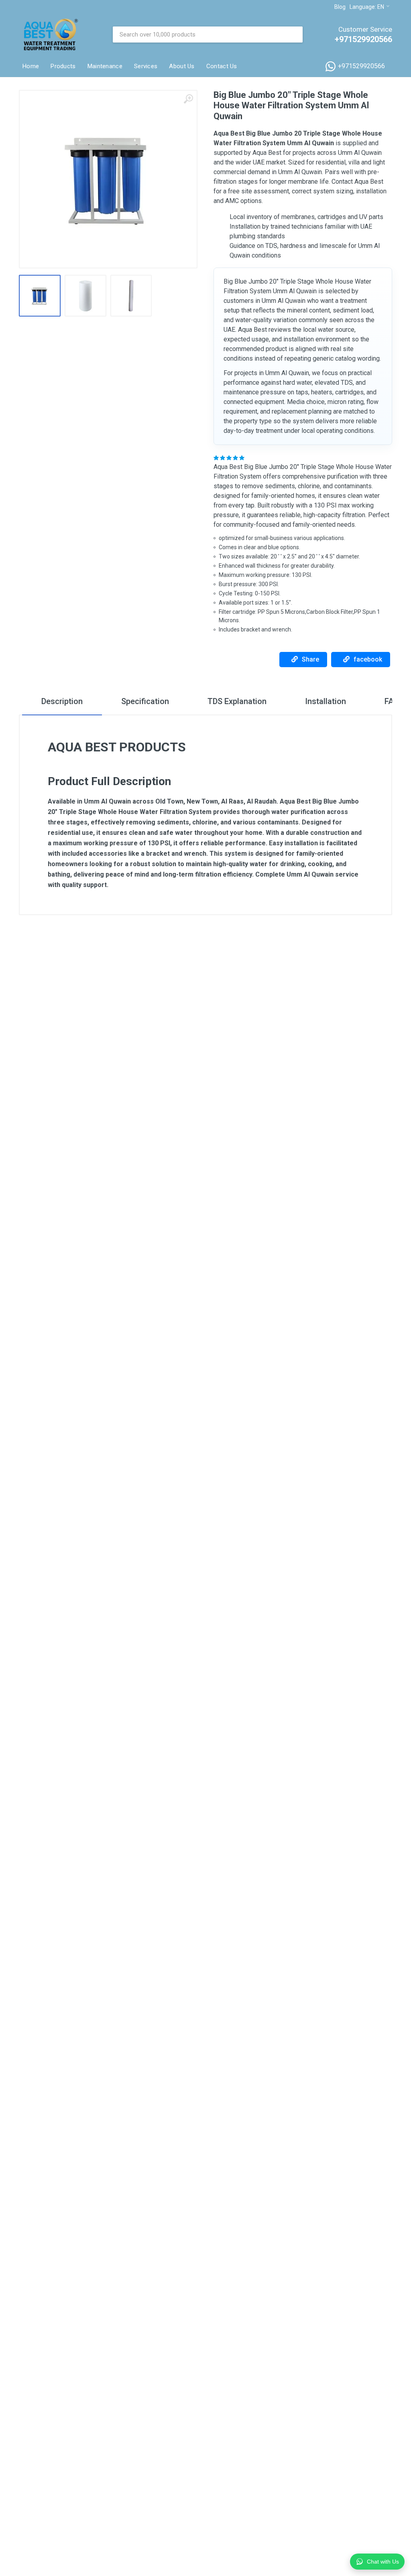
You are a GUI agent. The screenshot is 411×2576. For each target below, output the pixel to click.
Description (62, 701)
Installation (326, 701)
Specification (145, 701)
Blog (340, 7)
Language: (367, 7)
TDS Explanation (237, 701)
